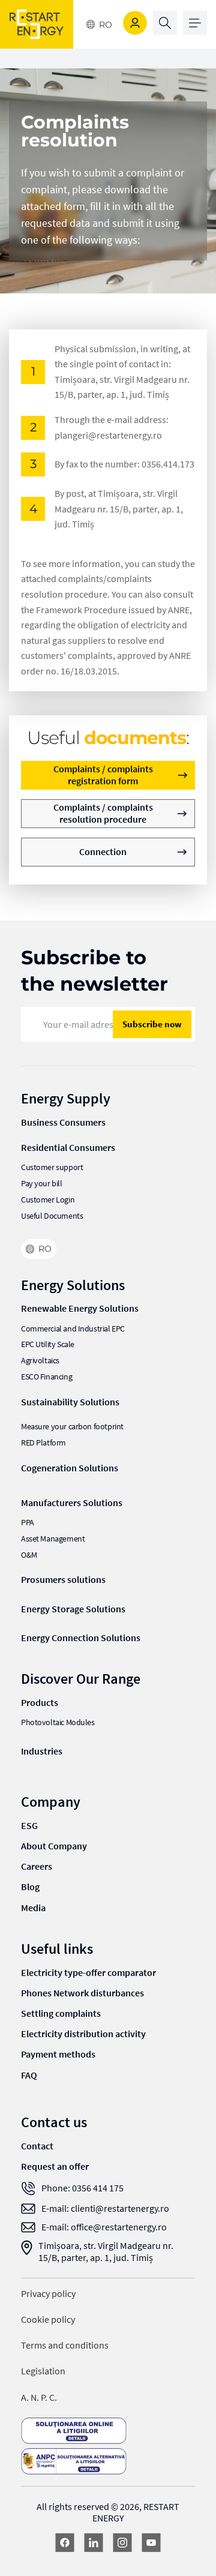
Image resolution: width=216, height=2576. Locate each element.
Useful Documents (52, 1216)
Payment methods (58, 2054)
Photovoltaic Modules (58, 1722)
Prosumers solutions (63, 1579)
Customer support (52, 1167)
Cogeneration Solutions (70, 1468)
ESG (29, 1825)
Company (51, 1802)
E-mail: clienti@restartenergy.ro (105, 2208)
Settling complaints (61, 2013)
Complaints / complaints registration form (103, 774)
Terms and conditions (65, 2345)
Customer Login (48, 1200)
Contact (37, 2146)
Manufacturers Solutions (72, 1503)
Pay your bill (42, 1184)
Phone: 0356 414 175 (82, 2188)
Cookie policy (48, 2319)
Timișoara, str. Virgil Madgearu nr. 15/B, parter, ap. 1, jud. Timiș (106, 2251)
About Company (54, 1846)
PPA (28, 1523)
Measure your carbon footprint (72, 1427)
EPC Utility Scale (48, 1344)
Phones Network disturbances (82, 1993)
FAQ (29, 2075)
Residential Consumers (68, 1147)
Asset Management (53, 1539)
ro (106, 25)
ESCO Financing (46, 1377)
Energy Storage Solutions (73, 1609)
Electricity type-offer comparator (88, 1972)
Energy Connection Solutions (81, 1638)
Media (33, 1908)
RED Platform (43, 1443)
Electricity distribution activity (83, 2034)
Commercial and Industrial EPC (73, 1329)
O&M (29, 1555)
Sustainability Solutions (70, 1402)
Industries (42, 1751)
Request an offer (55, 2166)
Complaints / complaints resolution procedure (103, 813)
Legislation (43, 2371)
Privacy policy (48, 2294)
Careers (37, 1866)
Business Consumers (63, 1122)
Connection (103, 851)
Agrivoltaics (40, 1361)
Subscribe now (152, 1024)
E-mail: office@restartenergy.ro (104, 2227)
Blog (30, 1887)
